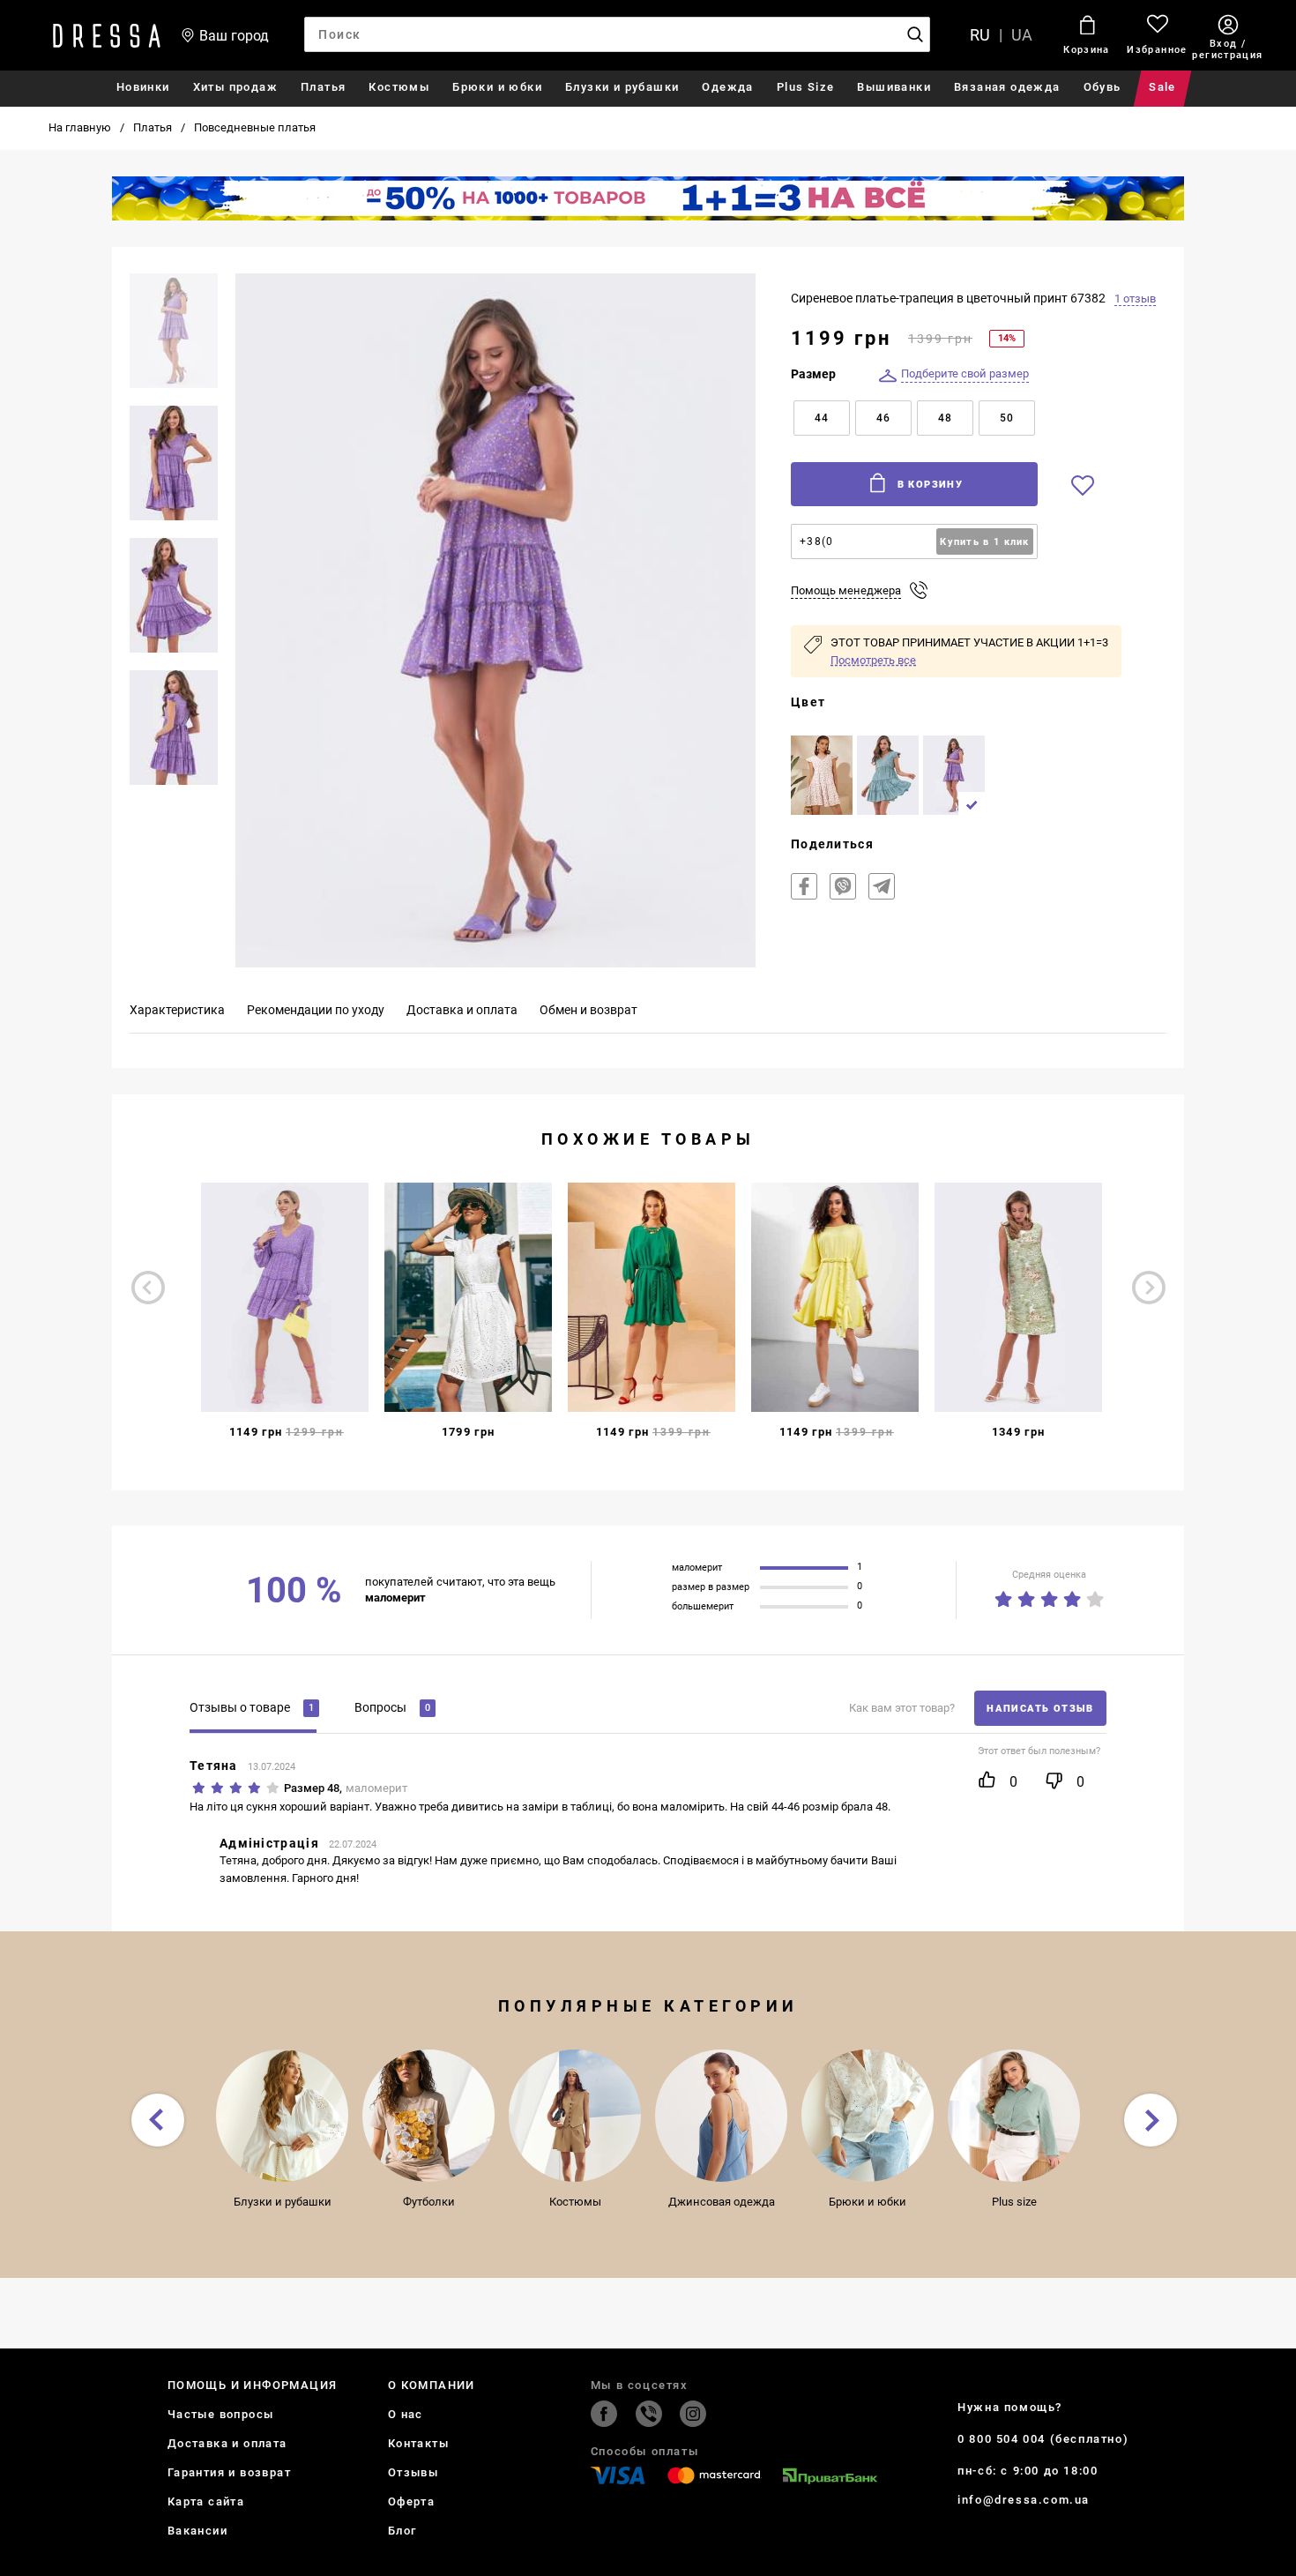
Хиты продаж (235, 87)
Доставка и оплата (227, 2443)
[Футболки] (428, 2116)
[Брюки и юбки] (868, 2116)
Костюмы (399, 87)
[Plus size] (1014, 2116)
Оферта (411, 2501)
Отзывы (413, 2472)
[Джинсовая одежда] (721, 2116)
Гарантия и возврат (229, 2472)
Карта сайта (206, 2501)
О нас (406, 2414)
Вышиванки (894, 87)
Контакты (418, 2443)
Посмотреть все (873, 660)
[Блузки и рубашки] (282, 2116)
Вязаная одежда (1007, 87)
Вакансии (197, 2531)
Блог (402, 2531)
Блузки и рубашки (622, 87)
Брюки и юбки (497, 87)
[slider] (1049, 1596)
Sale (1162, 87)
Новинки (143, 87)
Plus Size (806, 87)
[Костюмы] (575, 2116)
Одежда (727, 87)
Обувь (1102, 87)
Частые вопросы (221, 2414)
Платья (323, 87)
